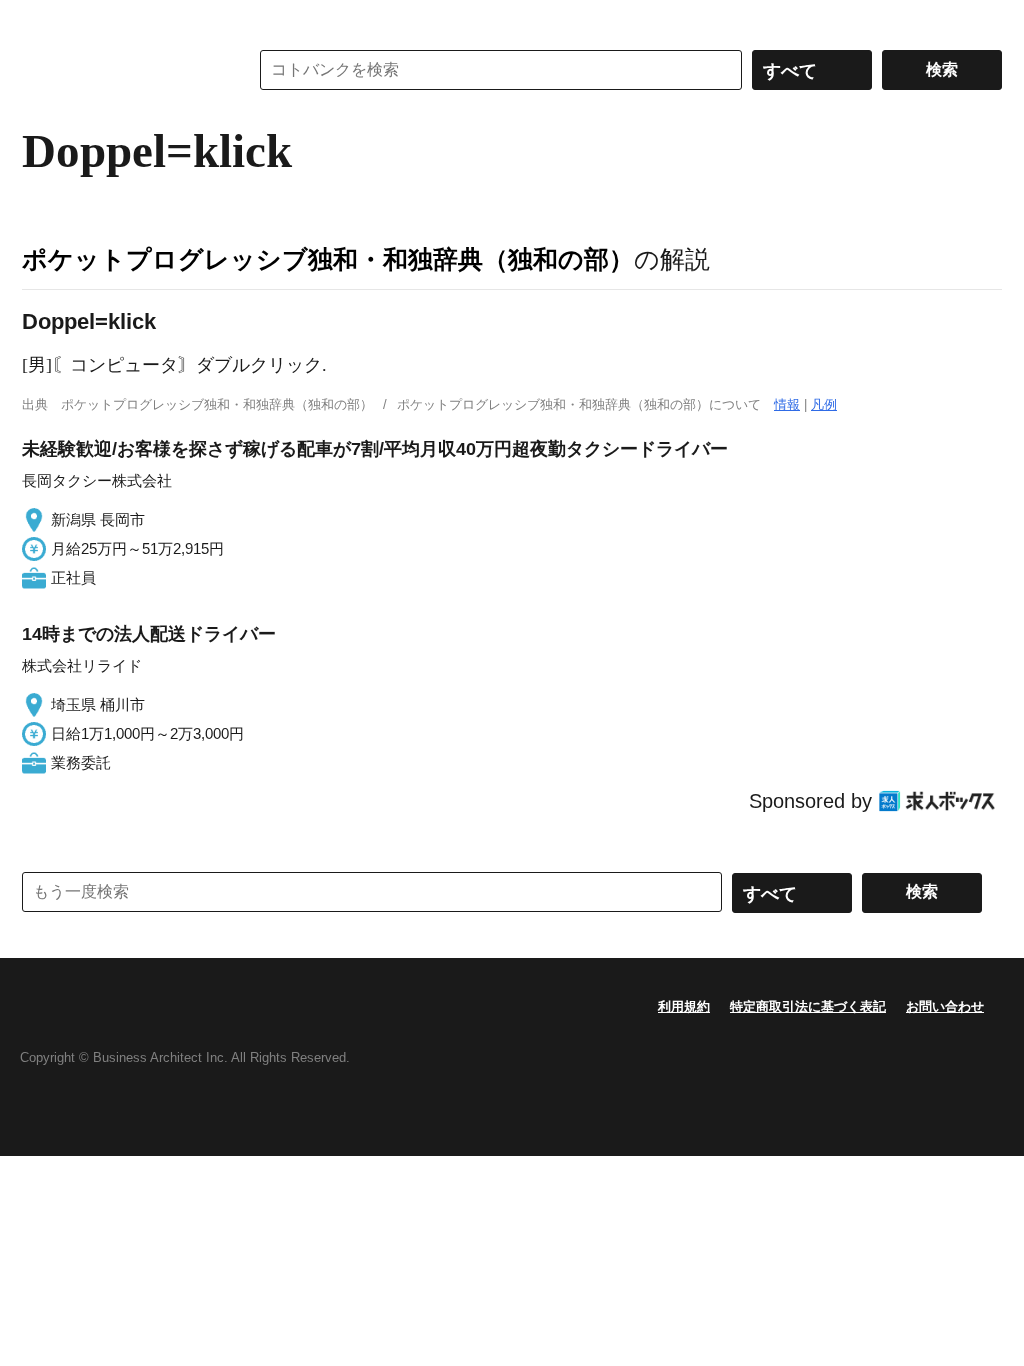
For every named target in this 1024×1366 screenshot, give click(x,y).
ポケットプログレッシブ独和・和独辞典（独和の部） (328, 259)
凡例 (824, 404)
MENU (42, 20)
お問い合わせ (945, 1006)
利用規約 (684, 1006)
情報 (787, 404)
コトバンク (121, 70)
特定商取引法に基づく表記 (808, 1006)
